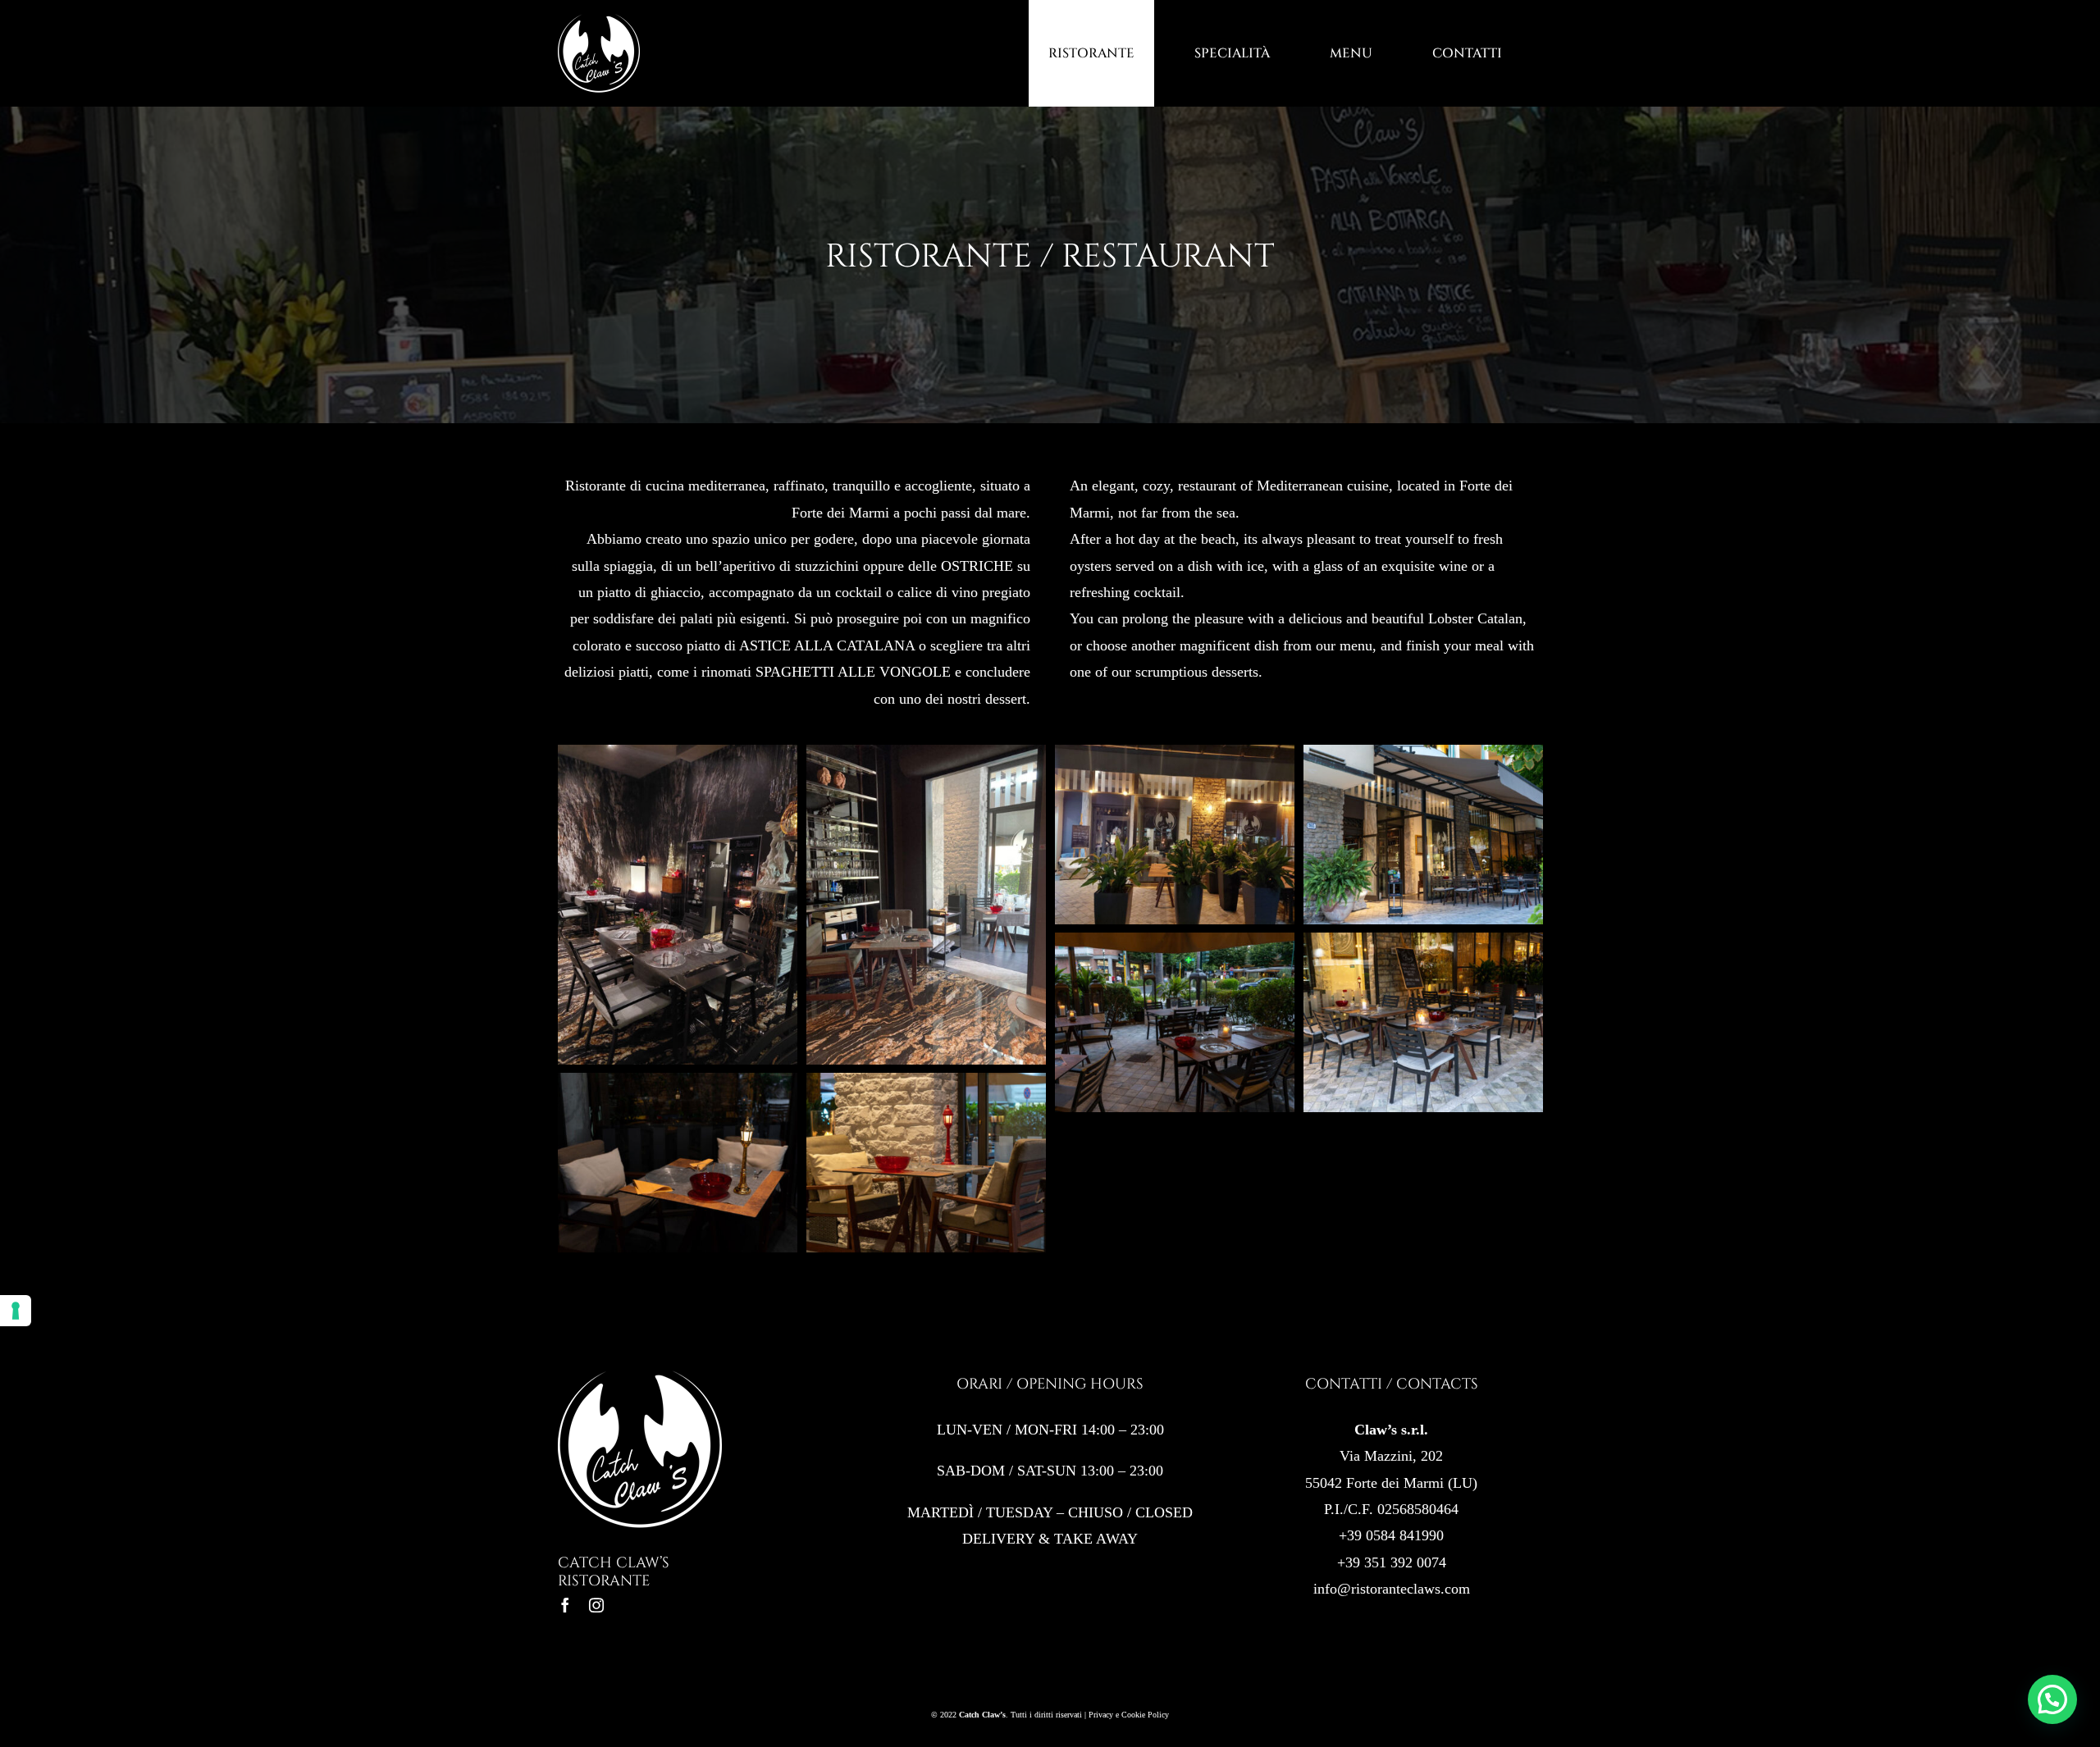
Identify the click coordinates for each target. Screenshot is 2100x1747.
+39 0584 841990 (1391, 1535)
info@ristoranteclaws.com (1392, 1589)
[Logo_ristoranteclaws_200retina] (640, 1375)
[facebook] (565, 1605)
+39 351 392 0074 (1392, 1562)
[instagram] (596, 1605)
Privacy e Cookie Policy (1129, 1715)
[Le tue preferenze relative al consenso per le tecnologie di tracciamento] (16, 1311)
